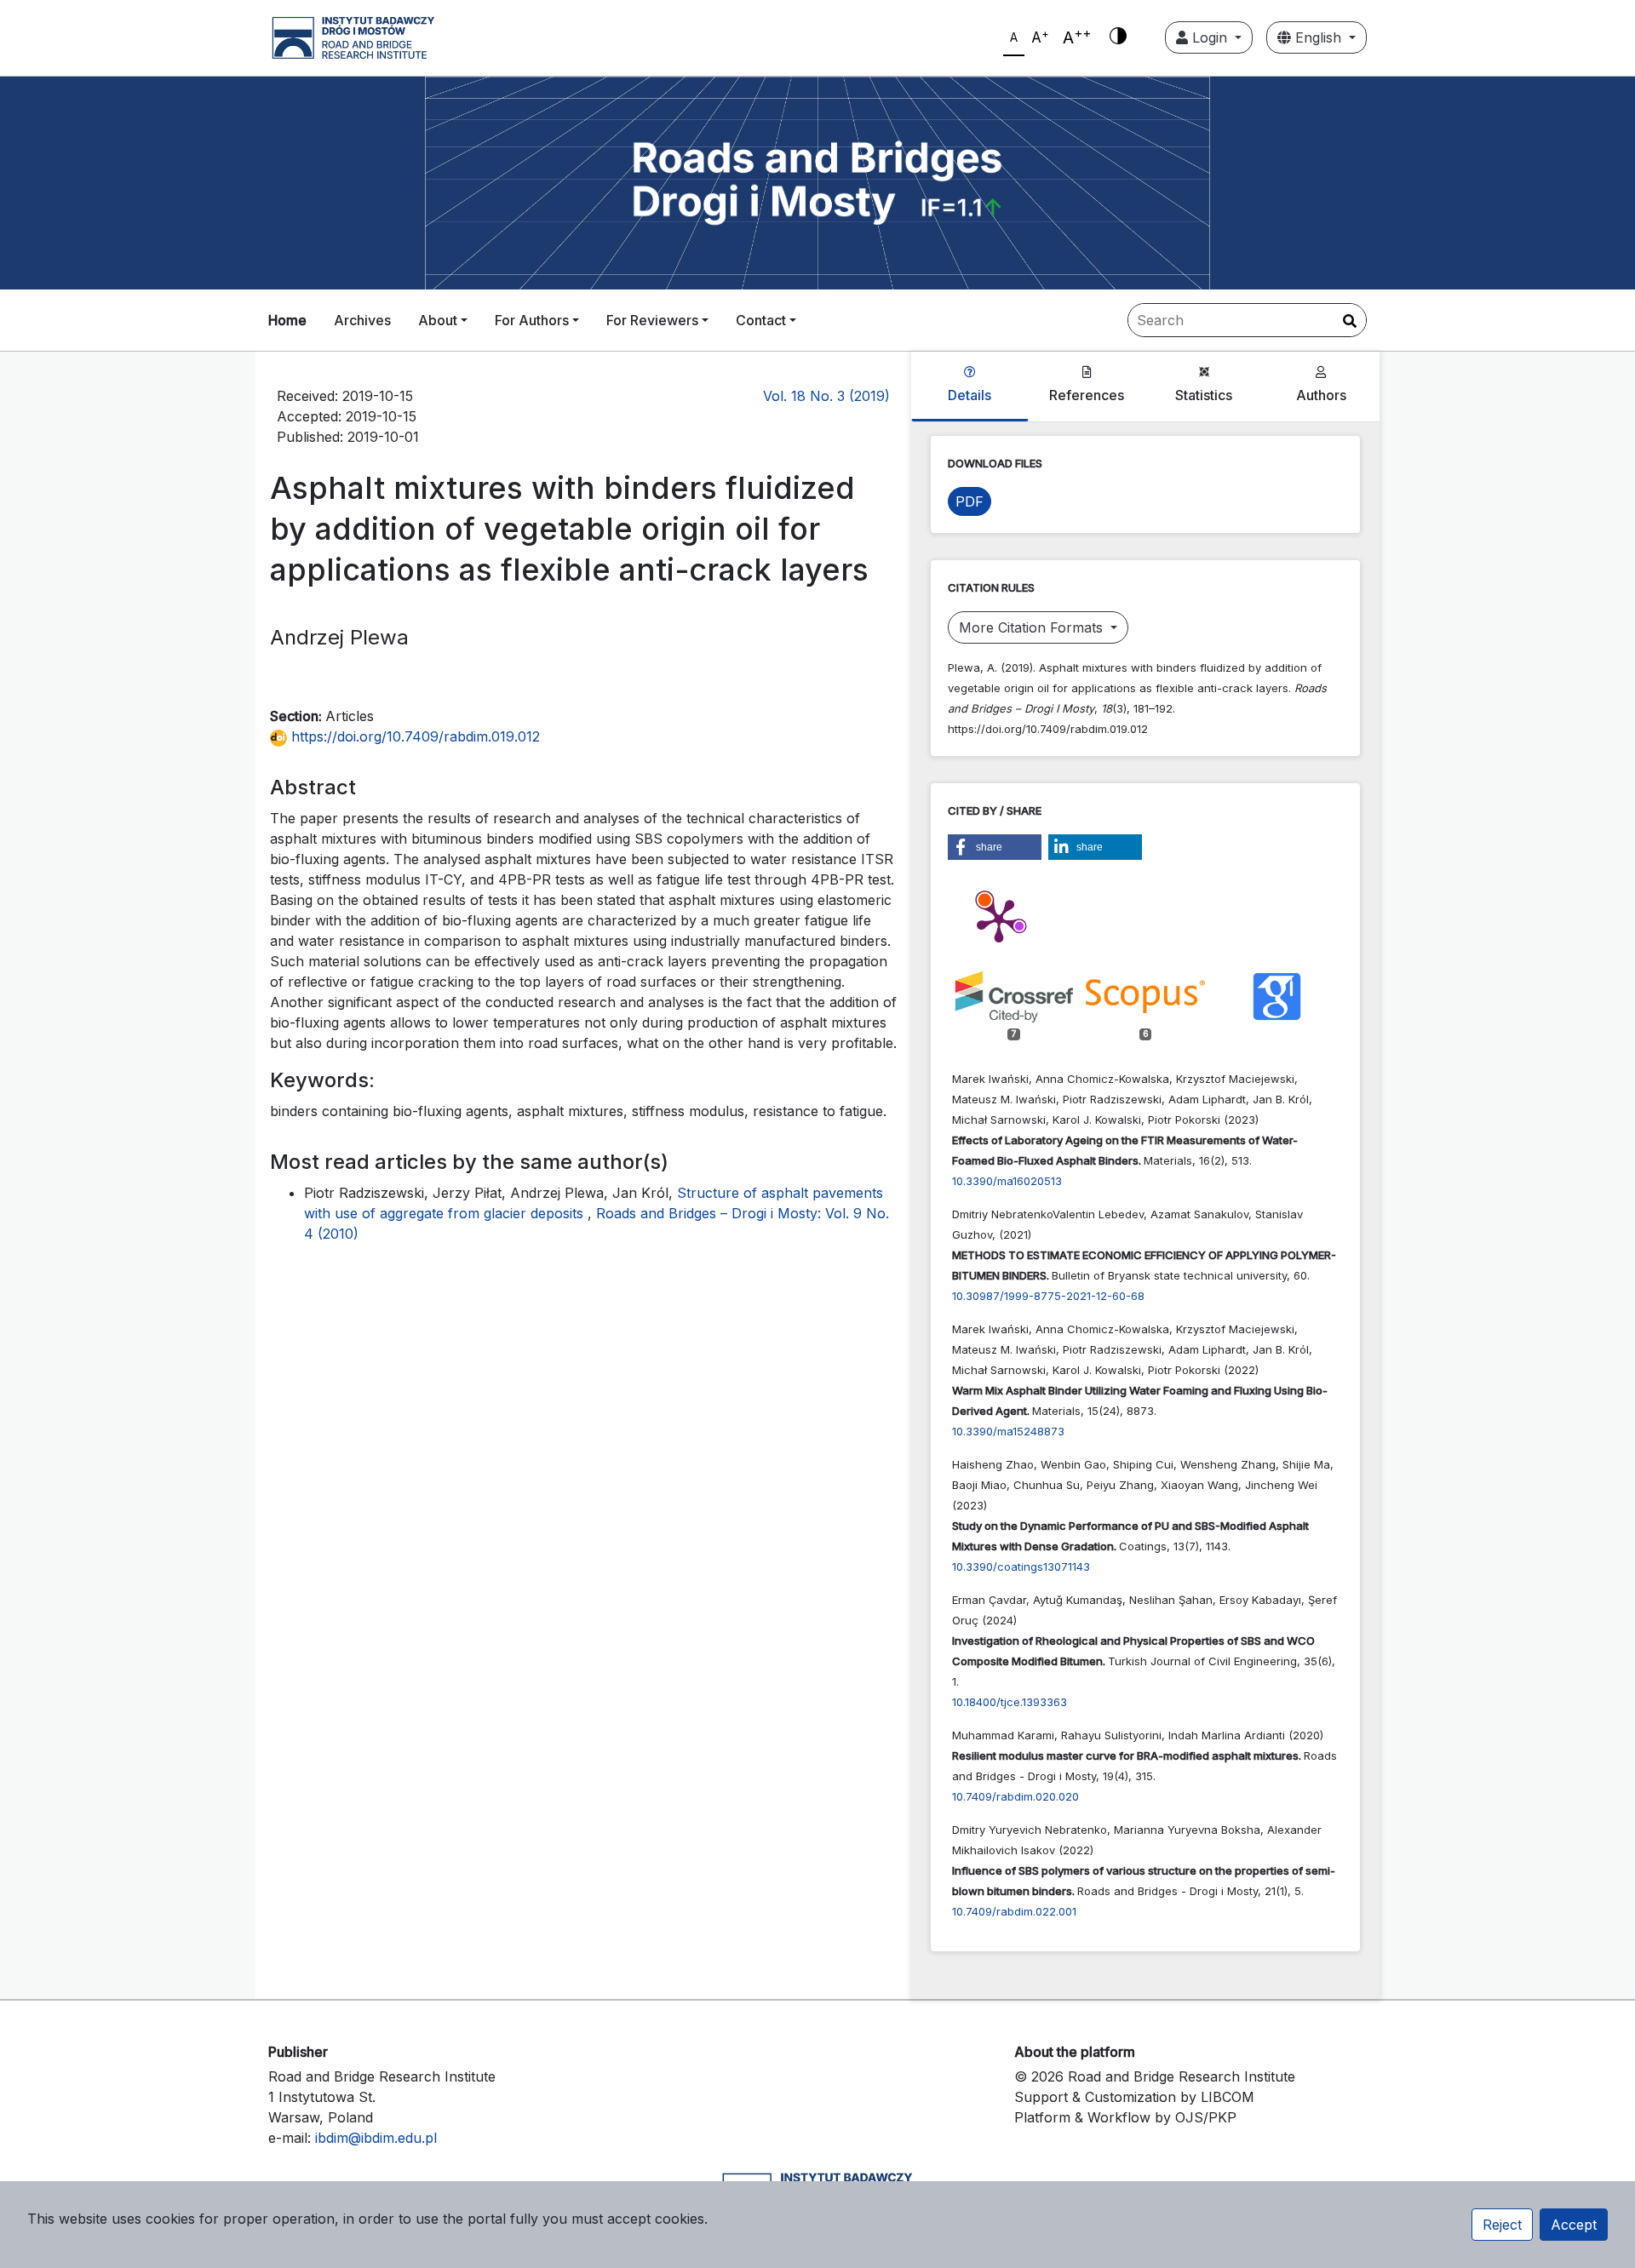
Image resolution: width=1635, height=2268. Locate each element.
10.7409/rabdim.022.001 (1014, 1911)
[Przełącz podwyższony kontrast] (1118, 37)
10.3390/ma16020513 (1007, 1181)
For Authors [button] (532, 320)
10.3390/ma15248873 (1008, 1431)
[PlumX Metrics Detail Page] (999, 919)
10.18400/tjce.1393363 (1010, 1702)
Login (1210, 37)
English (1318, 37)
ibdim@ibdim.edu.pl (376, 2138)
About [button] (438, 320)
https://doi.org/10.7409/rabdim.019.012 (413, 736)
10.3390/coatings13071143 (1021, 1566)
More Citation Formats (1033, 627)
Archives (362, 320)
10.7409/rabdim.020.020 (1015, 1796)
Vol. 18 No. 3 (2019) (826, 396)
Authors (1321, 395)
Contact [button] (761, 320)
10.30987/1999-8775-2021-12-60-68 (1048, 1296)
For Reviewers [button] (652, 320)
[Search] (1350, 321)
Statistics (1204, 395)
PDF (970, 501)
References (1087, 395)
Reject (1502, 2225)
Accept (1574, 2225)
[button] (995, 847)
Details (970, 395)
